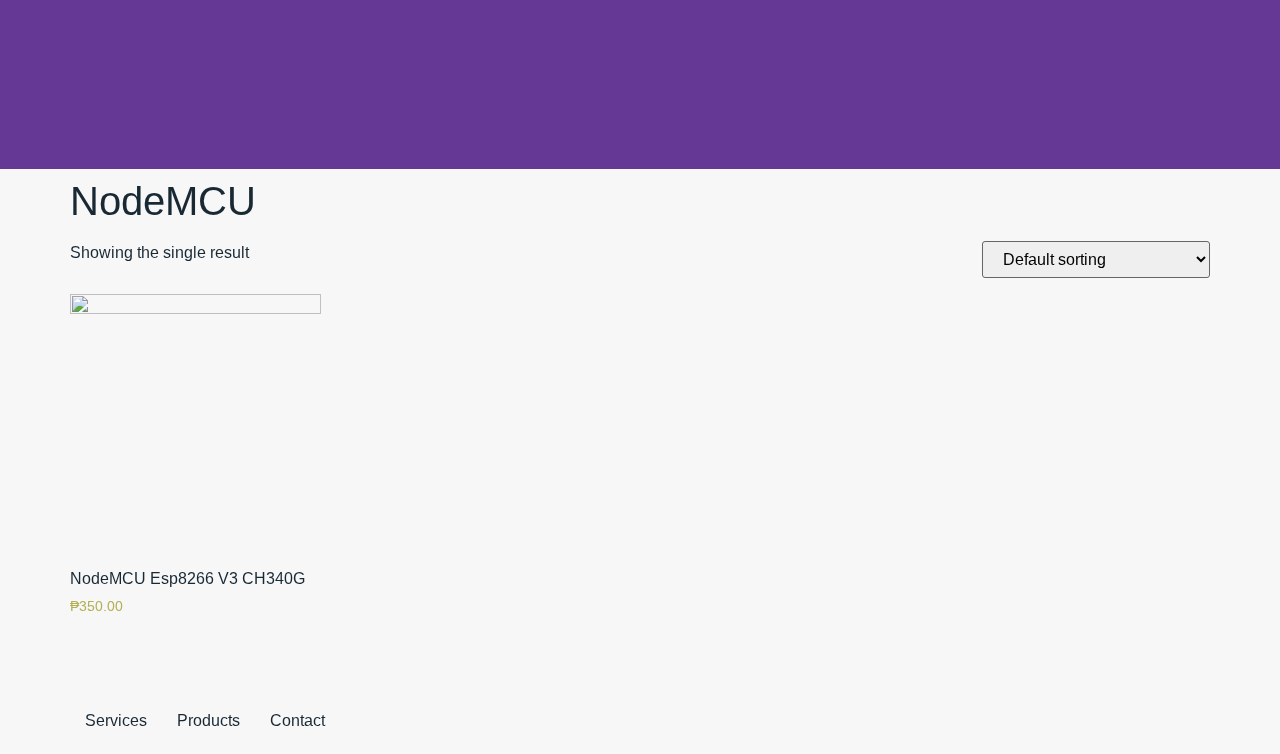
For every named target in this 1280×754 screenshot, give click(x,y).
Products (208, 720)
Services (116, 720)
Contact (297, 720)
